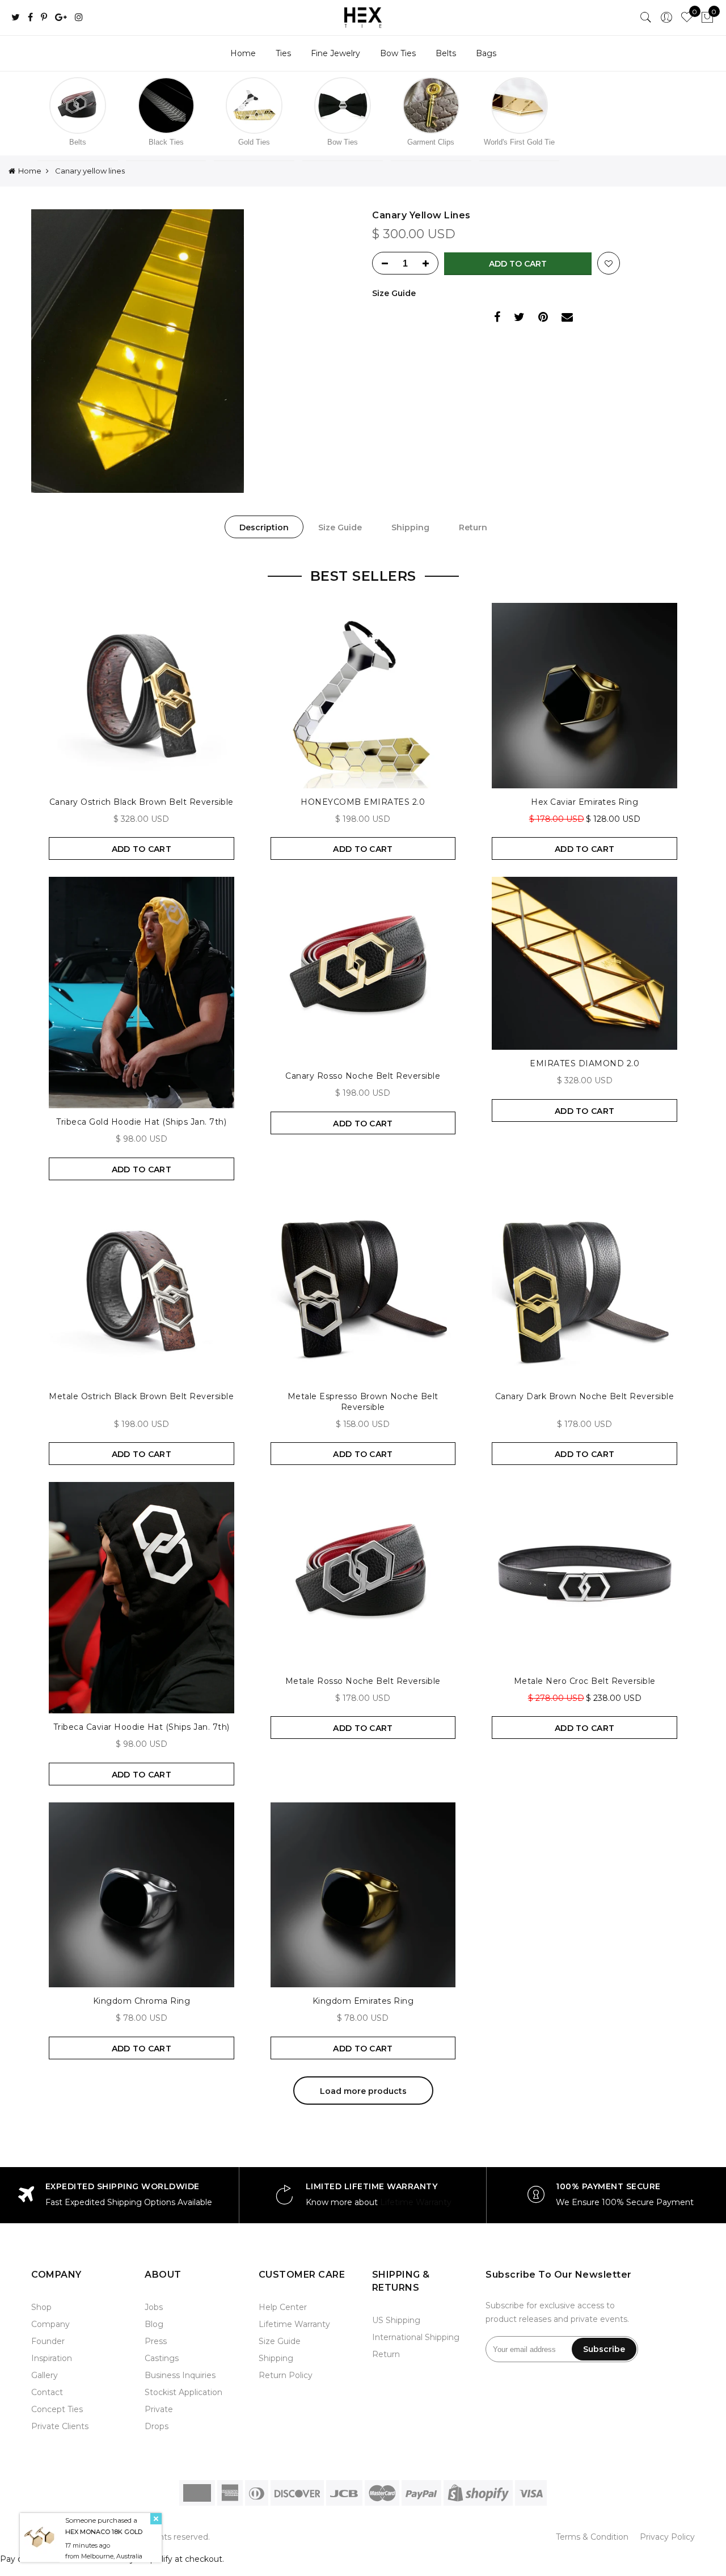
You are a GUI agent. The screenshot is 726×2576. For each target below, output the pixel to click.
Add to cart (518, 264)
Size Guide (394, 293)
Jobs (154, 2307)
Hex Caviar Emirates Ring (584, 802)
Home (243, 53)
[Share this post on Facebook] (497, 318)
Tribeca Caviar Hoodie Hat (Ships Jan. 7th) (142, 1727)
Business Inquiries (180, 2375)
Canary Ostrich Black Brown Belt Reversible (142, 802)
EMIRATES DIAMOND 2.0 (584, 1063)
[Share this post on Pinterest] (543, 318)
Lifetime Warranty (416, 2202)
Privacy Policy (667, 2537)
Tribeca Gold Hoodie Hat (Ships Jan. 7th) (141, 1122)
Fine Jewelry (335, 53)
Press (156, 2341)
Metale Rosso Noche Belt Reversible (363, 1681)
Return (473, 527)
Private (159, 2409)
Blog (154, 2324)
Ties (283, 53)
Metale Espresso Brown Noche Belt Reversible (363, 1402)
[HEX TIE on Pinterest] (44, 18)
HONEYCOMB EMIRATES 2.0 (363, 802)
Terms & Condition (592, 2537)
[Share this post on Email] (567, 318)
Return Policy (286, 2375)
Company (50, 2324)
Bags (486, 53)
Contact (47, 2392)
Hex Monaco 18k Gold (104, 2531)
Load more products (363, 2091)
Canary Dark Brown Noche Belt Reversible (585, 1396)
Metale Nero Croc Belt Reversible (585, 1681)
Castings (162, 2358)
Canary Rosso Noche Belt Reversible (363, 1076)
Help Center (283, 2307)
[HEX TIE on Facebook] (30, 18)
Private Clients (60, 2426)
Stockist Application (183, 2392)
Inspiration (52, 2358)
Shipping (410, 527)
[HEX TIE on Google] (61, 18)
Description (264, 527)
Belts (446, 53)
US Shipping (396, 2320)
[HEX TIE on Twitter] (16, 18)
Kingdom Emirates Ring (363, 2001)
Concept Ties (57, 2409)
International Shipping (416, 2337)
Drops (157, 2426)
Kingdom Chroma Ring (142, 2001)
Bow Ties (398, 53)
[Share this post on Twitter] (519, 318)
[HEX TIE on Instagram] (79, 18)
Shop (41, 2307)
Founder (48, 2341)
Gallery (45, 2375)
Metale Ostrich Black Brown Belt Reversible (141, 1396)
